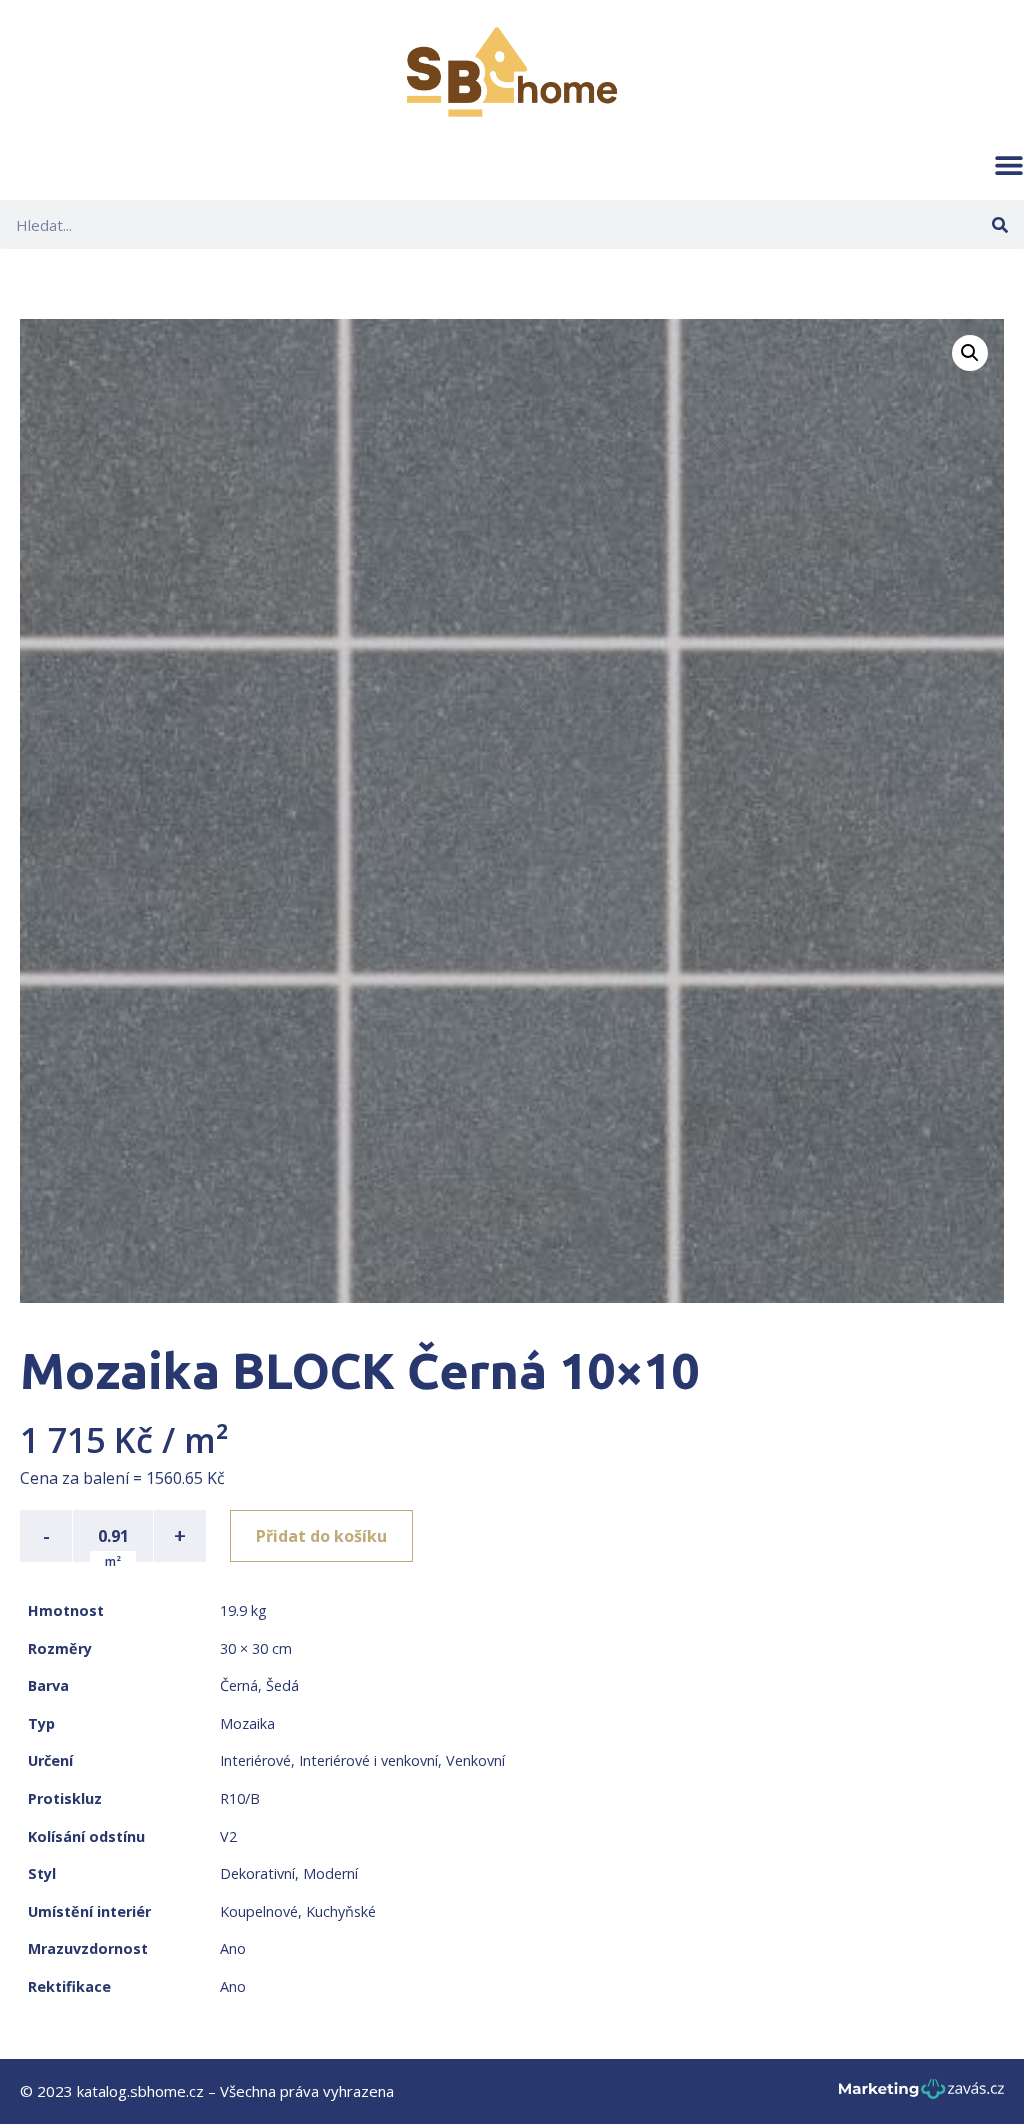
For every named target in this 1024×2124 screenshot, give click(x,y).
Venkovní (475, 1760)
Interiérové (255, 1760)
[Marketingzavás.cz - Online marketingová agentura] (921, 2094)
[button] (1009, 165)
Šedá (282, 1685)
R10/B (240, 1798)
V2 (228, 1836)
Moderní (330, 1873)
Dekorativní (257, 1873)
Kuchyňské (341, 1911)
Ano (233, 1948)
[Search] (999, 224)
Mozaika (247, 1723)
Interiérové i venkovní (368, 1760)
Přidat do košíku (321, 1536)
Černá (239, 1685)
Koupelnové (259, 1911)
